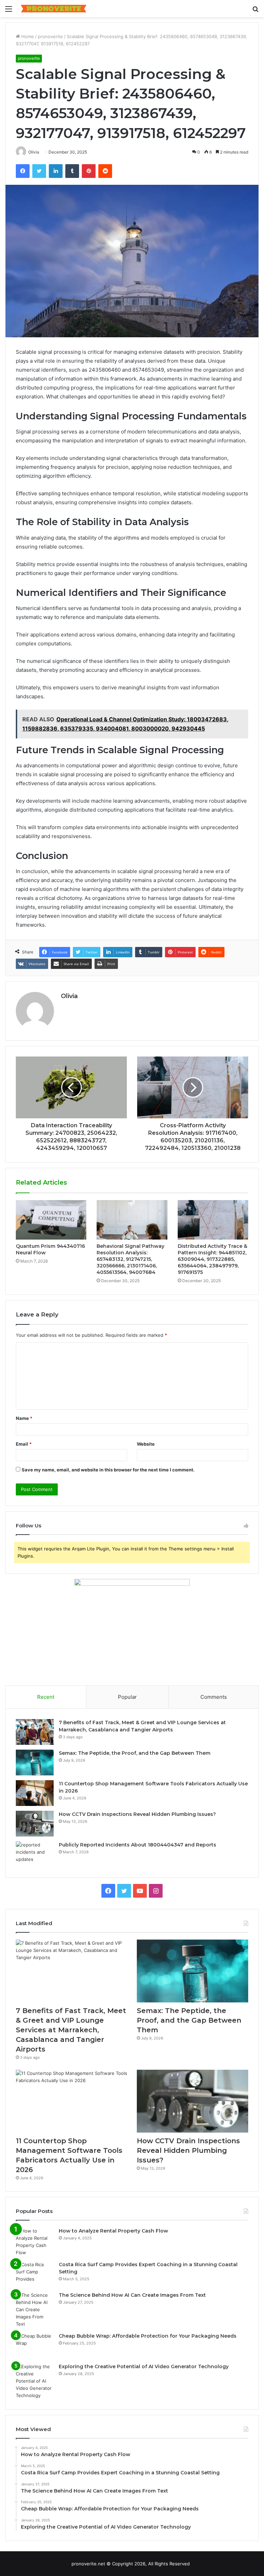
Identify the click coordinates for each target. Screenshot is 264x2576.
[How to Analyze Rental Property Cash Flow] (35, 2242)
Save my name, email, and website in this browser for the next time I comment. (108, 1470)
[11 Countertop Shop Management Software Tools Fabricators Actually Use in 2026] (35, 1793)
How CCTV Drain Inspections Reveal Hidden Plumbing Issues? (137, 1814)
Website (146, 1444)
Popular (127, 1697)
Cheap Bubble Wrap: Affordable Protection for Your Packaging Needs (148, 2336)
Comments (214, 1697)
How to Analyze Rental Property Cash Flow (113, 2231)
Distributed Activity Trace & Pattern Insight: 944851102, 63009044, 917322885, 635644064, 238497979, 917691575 (212, 1259)
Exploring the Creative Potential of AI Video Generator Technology (144, 2366)
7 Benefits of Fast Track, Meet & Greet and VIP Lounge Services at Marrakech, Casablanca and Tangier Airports (71, 2030)
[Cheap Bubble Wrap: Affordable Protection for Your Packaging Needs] (35, 2345)
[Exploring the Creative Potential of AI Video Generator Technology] (35, 2381)
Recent (46, 1697)
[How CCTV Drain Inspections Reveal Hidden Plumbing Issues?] (35, 1824)
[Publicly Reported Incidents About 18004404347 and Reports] (35, 1854)
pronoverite (50, 36)
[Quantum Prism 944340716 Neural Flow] (51, 1220)
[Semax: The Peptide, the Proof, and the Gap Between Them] (35, 1762)
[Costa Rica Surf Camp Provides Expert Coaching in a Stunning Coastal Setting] (35, 2274)
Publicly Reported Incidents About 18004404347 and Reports (137, 1845)
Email (24, 1444)
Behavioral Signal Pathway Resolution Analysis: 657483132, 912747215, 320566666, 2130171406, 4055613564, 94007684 (130, 1259)
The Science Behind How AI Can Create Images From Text (132, 2295)
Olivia (69, 996)
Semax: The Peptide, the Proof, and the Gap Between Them (135, 1753)
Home (27, 36)
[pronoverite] (54, 9)
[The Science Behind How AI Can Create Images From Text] (35, 2310)
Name (24, 1418)
